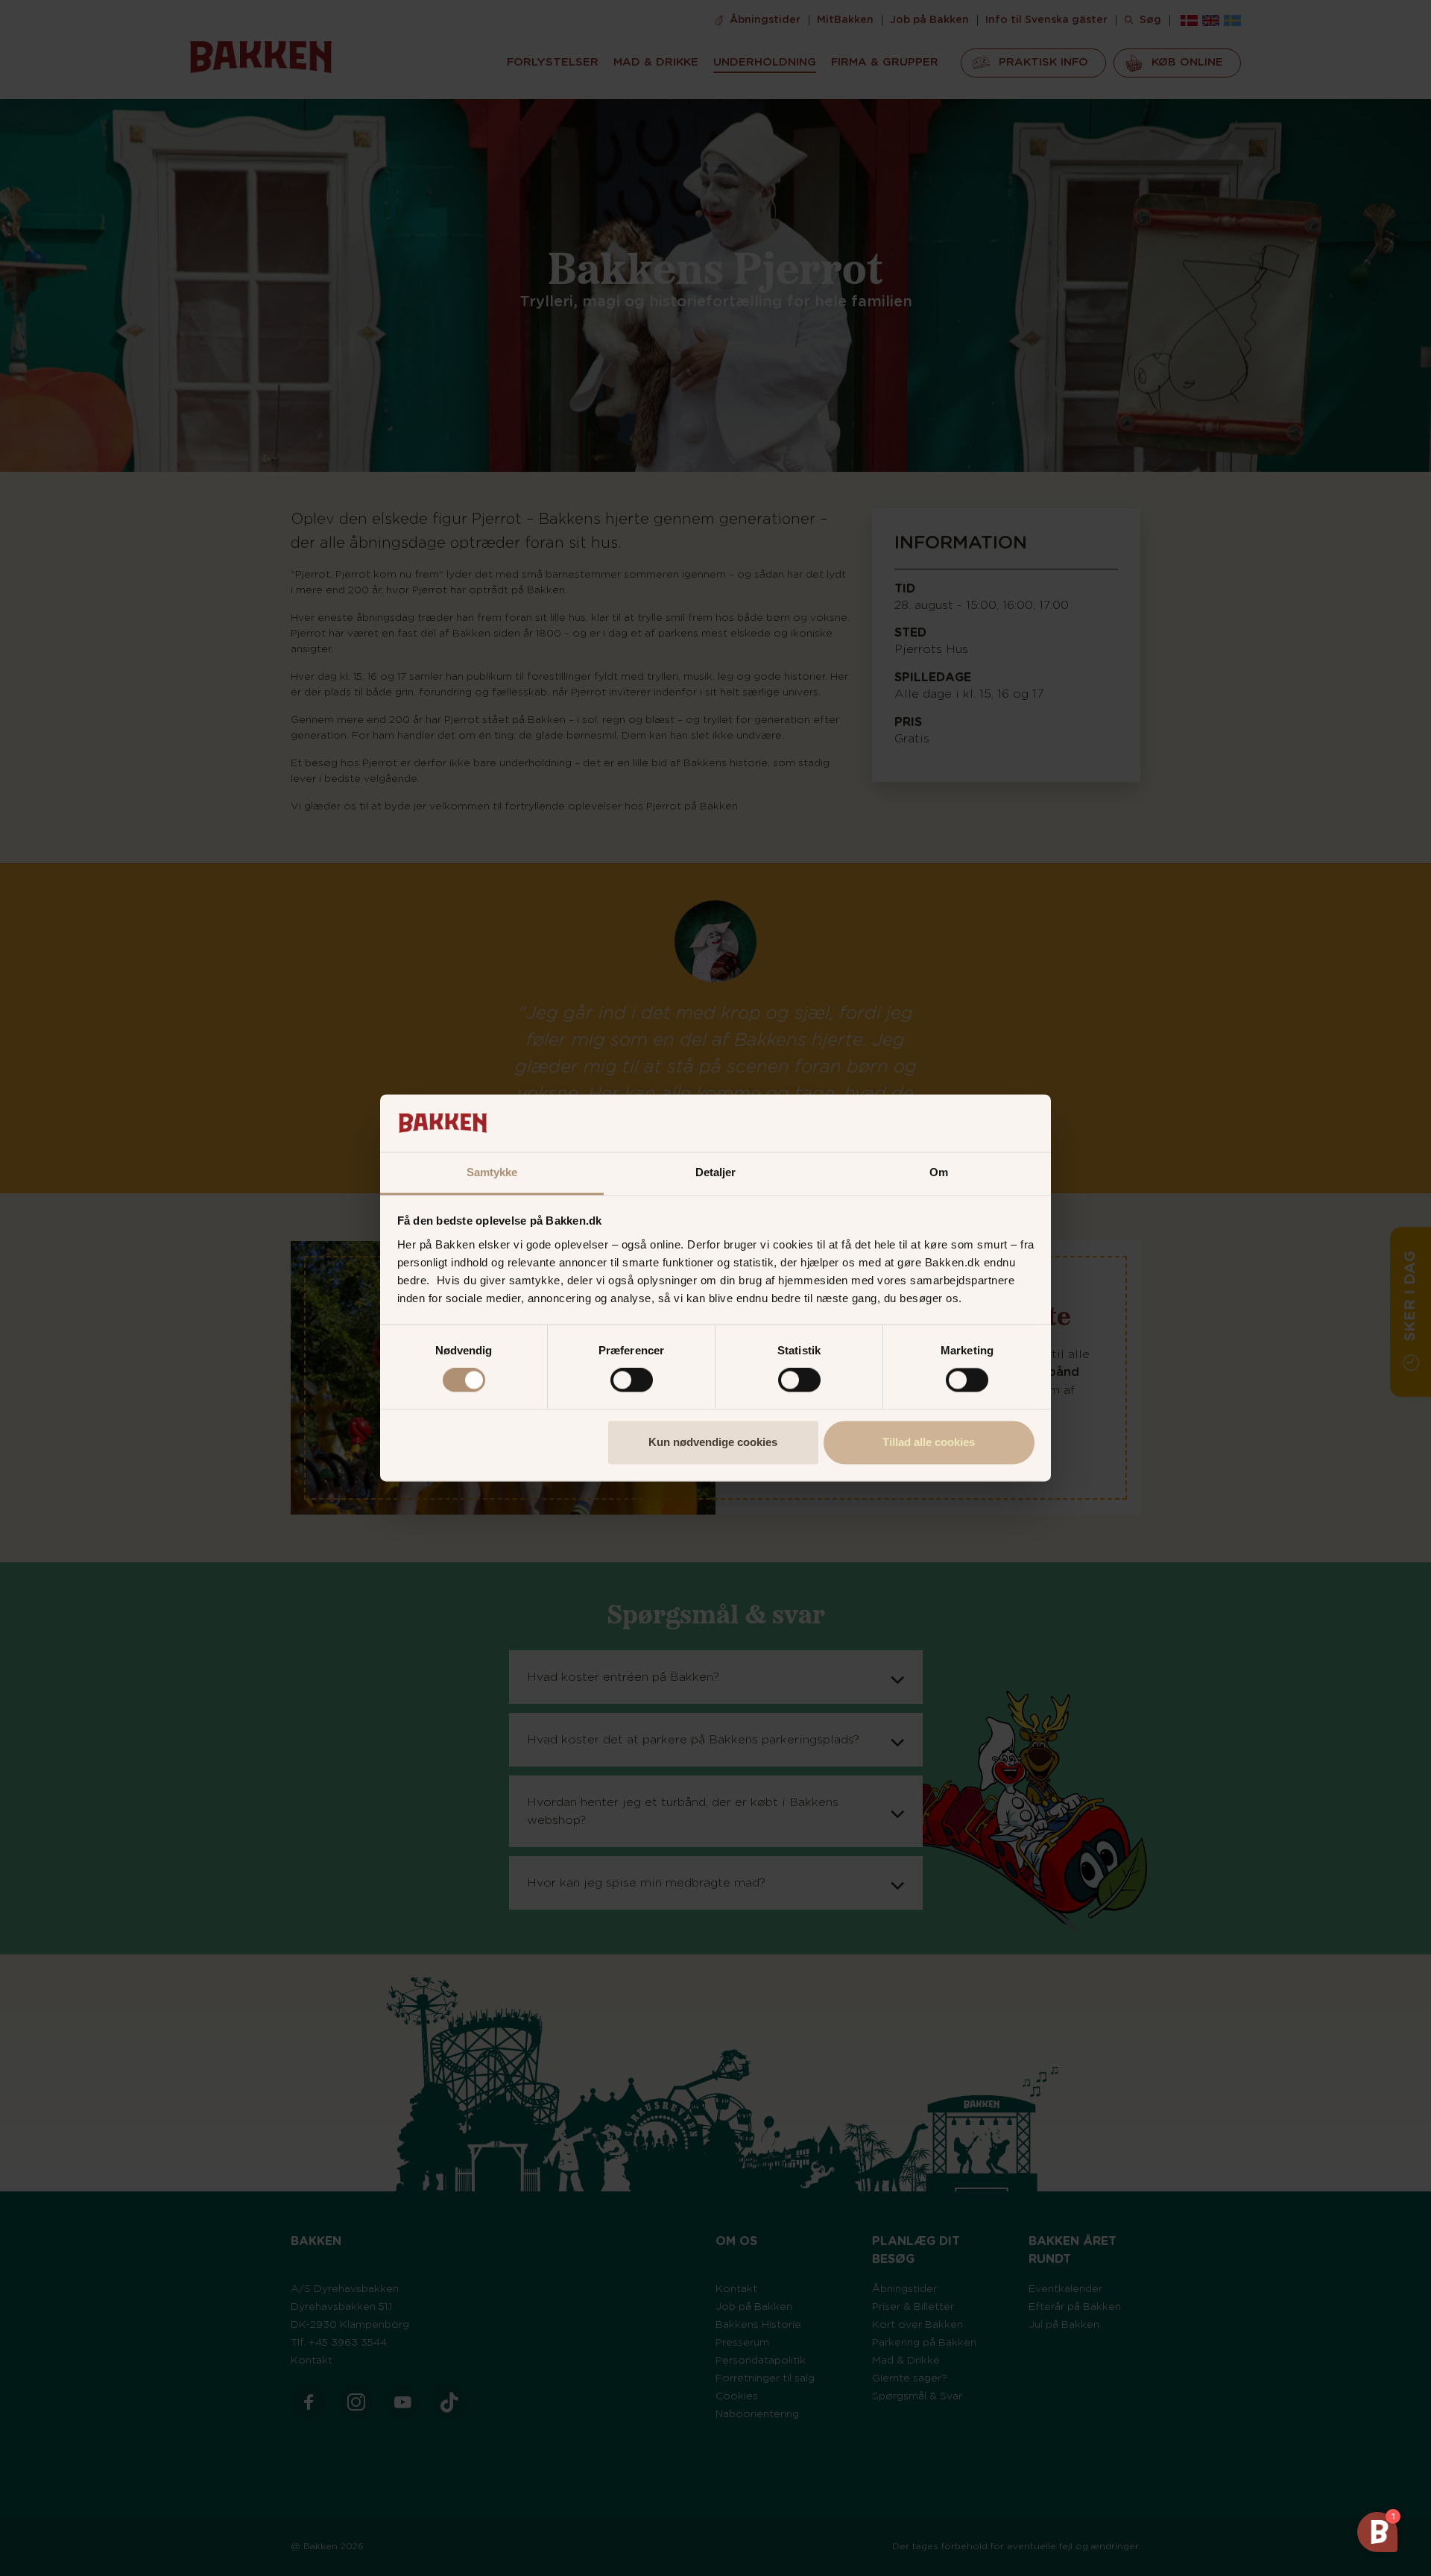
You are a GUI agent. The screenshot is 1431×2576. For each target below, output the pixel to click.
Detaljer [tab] (716, 1172)
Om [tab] (939, 1172)
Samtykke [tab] (492, 1172)
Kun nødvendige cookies (713, 1442)
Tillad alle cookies (929, 1442)
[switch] (632, 1380)
